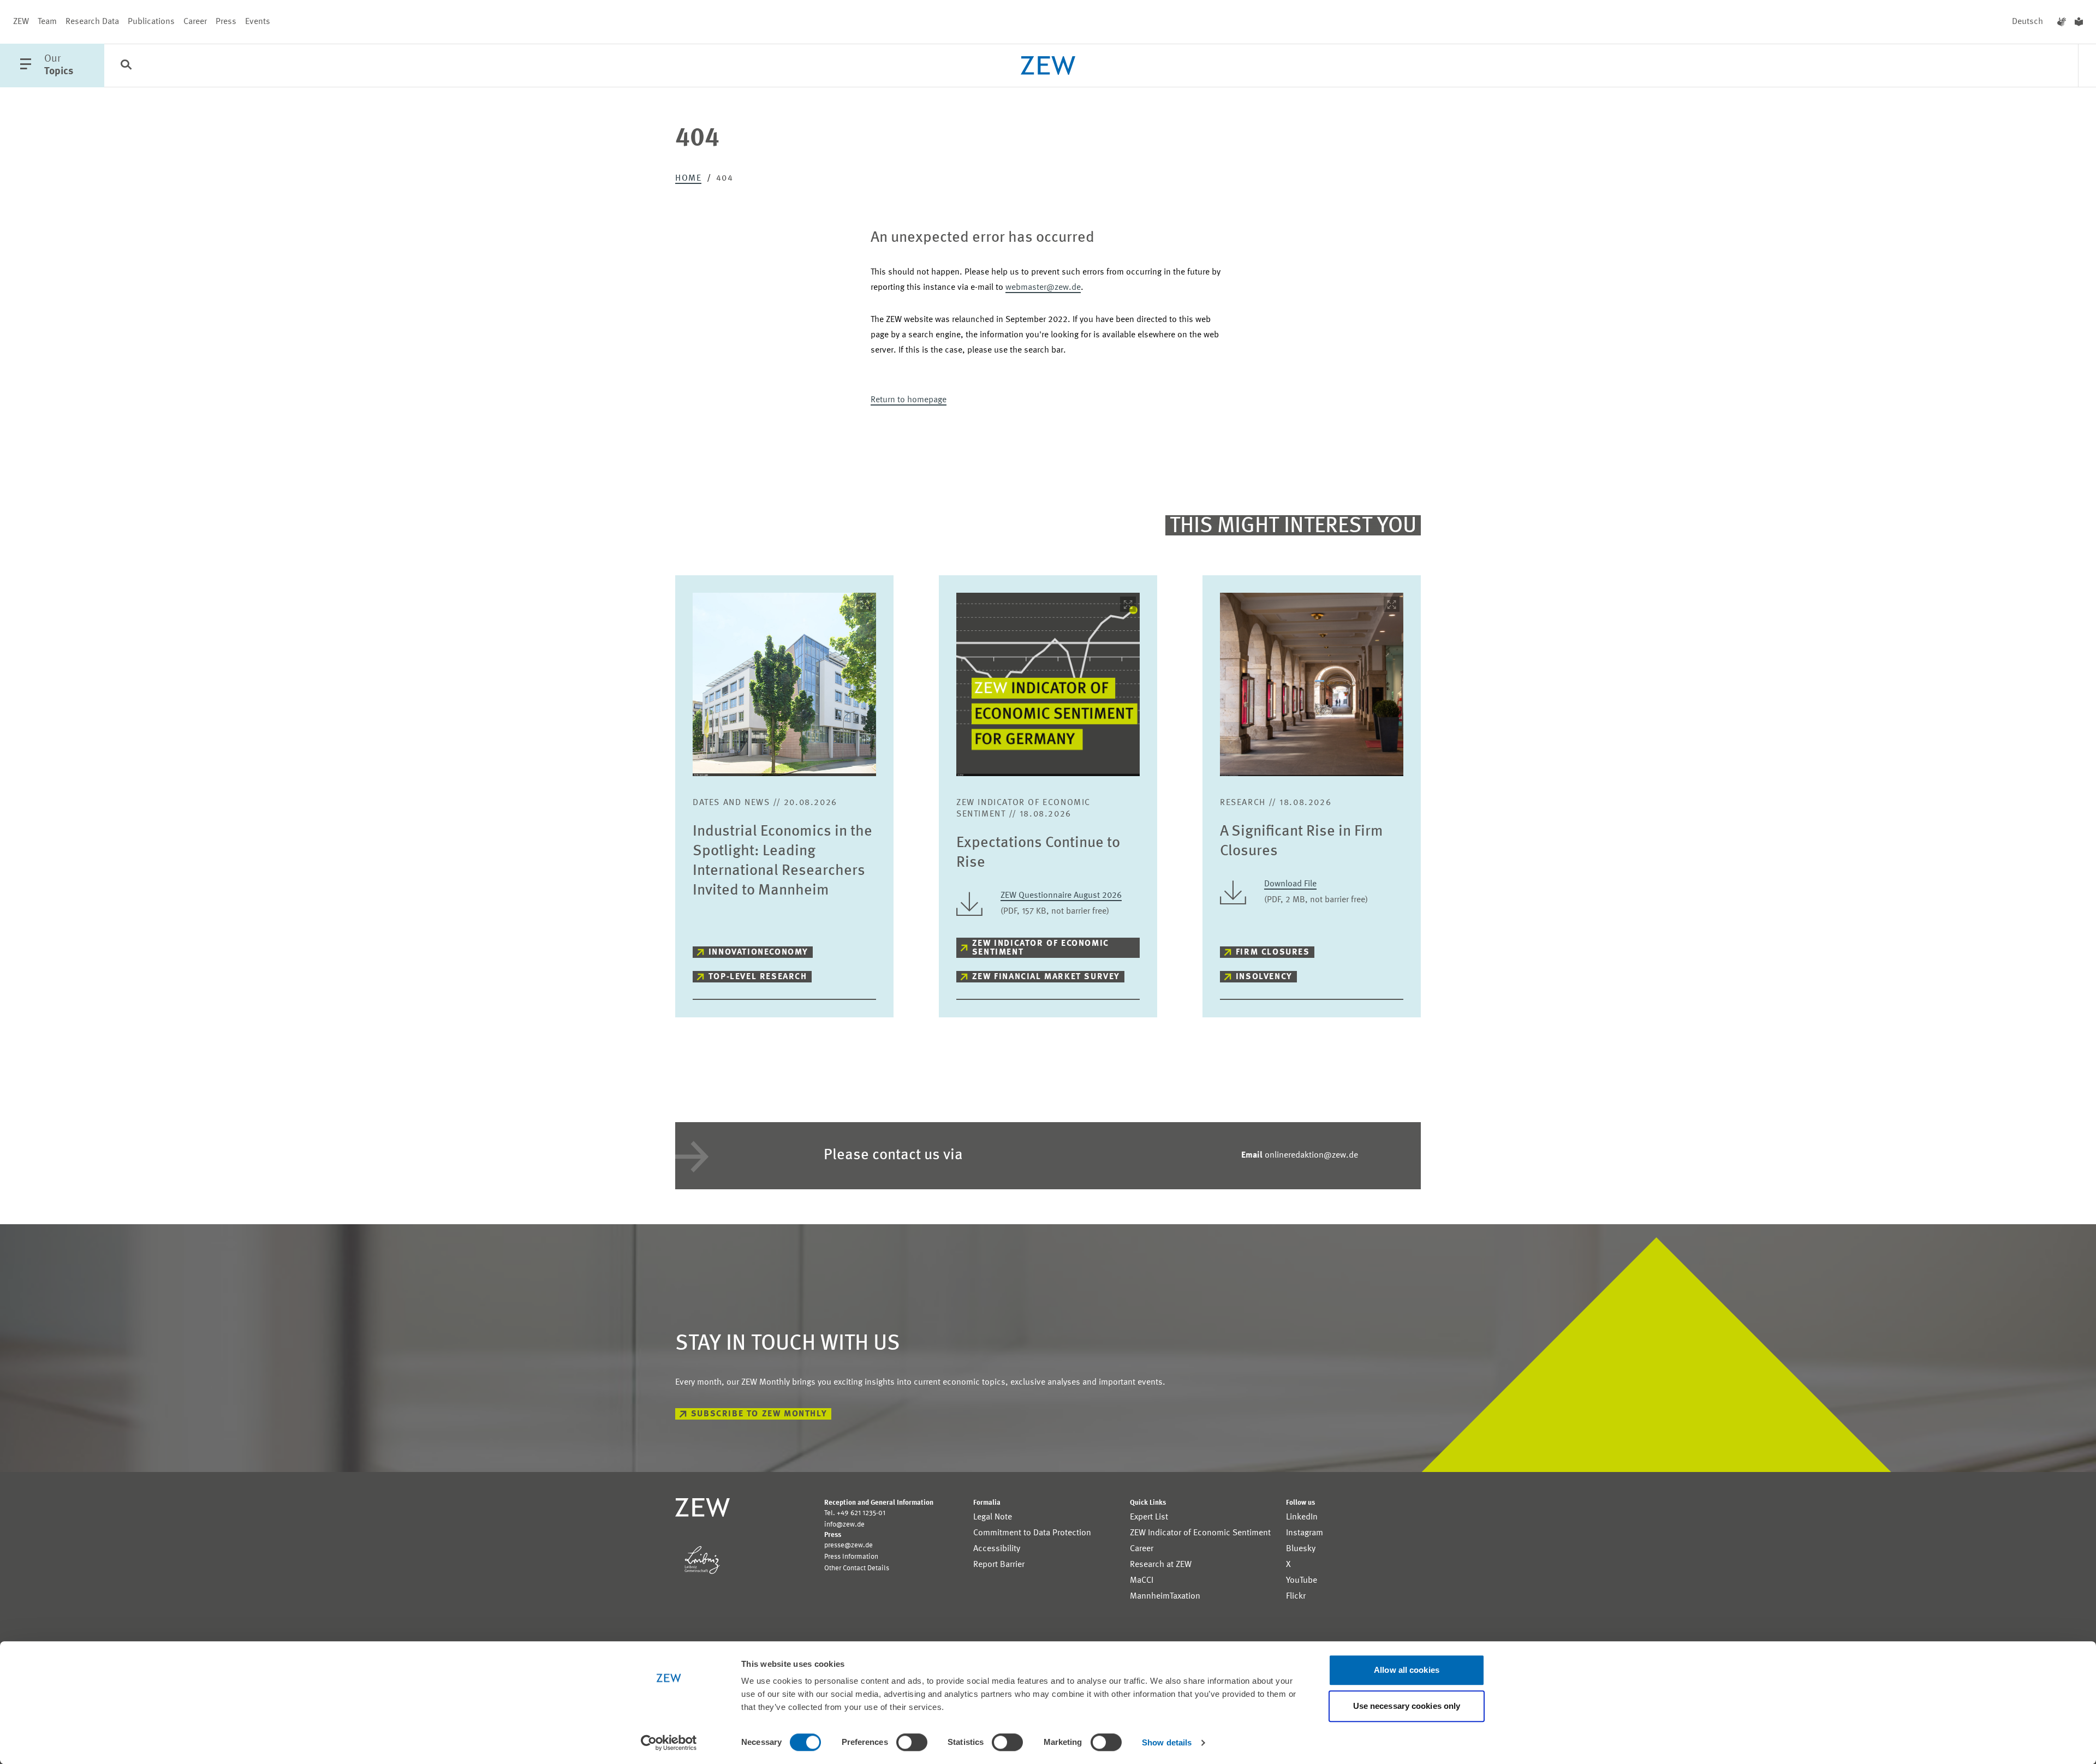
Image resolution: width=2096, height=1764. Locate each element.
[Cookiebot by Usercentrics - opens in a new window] (669, 1743)
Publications (151, 22)
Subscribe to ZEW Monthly (759, 1414)
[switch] (912, 1742)
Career (195, 22)
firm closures (1273, 952)
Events (258, 22)
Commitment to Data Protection (1032, 1533)
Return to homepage (909, 400)
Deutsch (2027, 22)
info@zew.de (844, 1525)
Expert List (1149, 1517)
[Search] (126, 66)
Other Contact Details (857, 1568)
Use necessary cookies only (1407, 1706)
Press (226, 22)
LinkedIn (1302, 1517)
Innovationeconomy (758, 952)
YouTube (1302, 1581)
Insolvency (1264, 977)
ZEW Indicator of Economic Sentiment (1041, 948)
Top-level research (758, 977)
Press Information (851, 1557)
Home (688, 178)
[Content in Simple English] (2079, 22)
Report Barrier (999, 1565)
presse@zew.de (848, 1545)
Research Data (92, 22)
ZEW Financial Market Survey (1046, 977)
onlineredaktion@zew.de (1300, 1155)
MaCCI (1142, 1581)
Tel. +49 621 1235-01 (855, 1513)
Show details (1167, 1742)
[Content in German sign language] (2062, 22)
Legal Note (993, 1517)
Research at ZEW (1161, 1565)
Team (47, 22)
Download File (1290, 884)
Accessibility (997, 1549)
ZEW (21, 22)
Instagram (1305, 1533)
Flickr (1296, 1596)
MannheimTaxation (1165, 1596)
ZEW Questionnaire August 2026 (1061, 896)
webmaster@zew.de (1043, 288)
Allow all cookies (1407, 1670)
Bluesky (1301, 1549)
